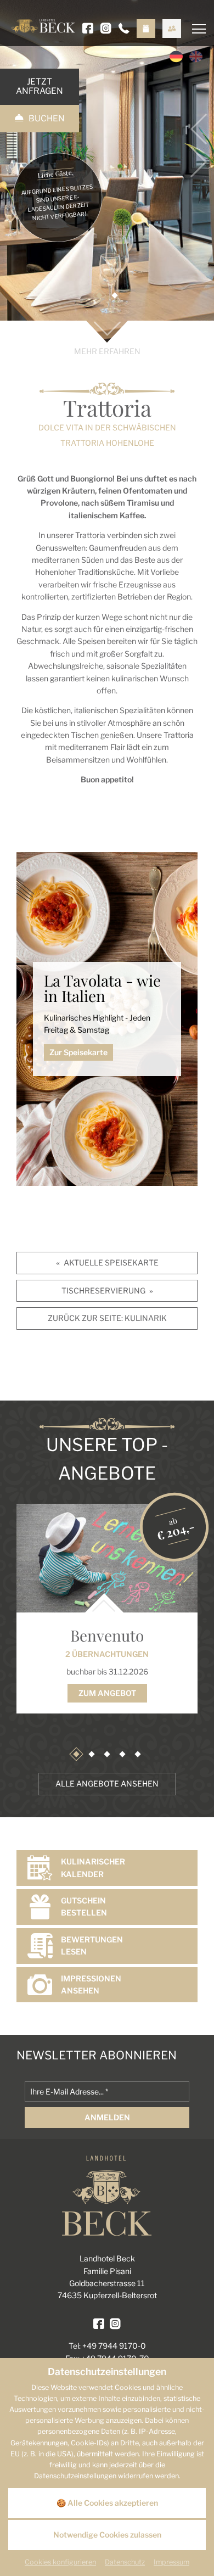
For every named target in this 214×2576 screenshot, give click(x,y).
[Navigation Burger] (193, 19)
